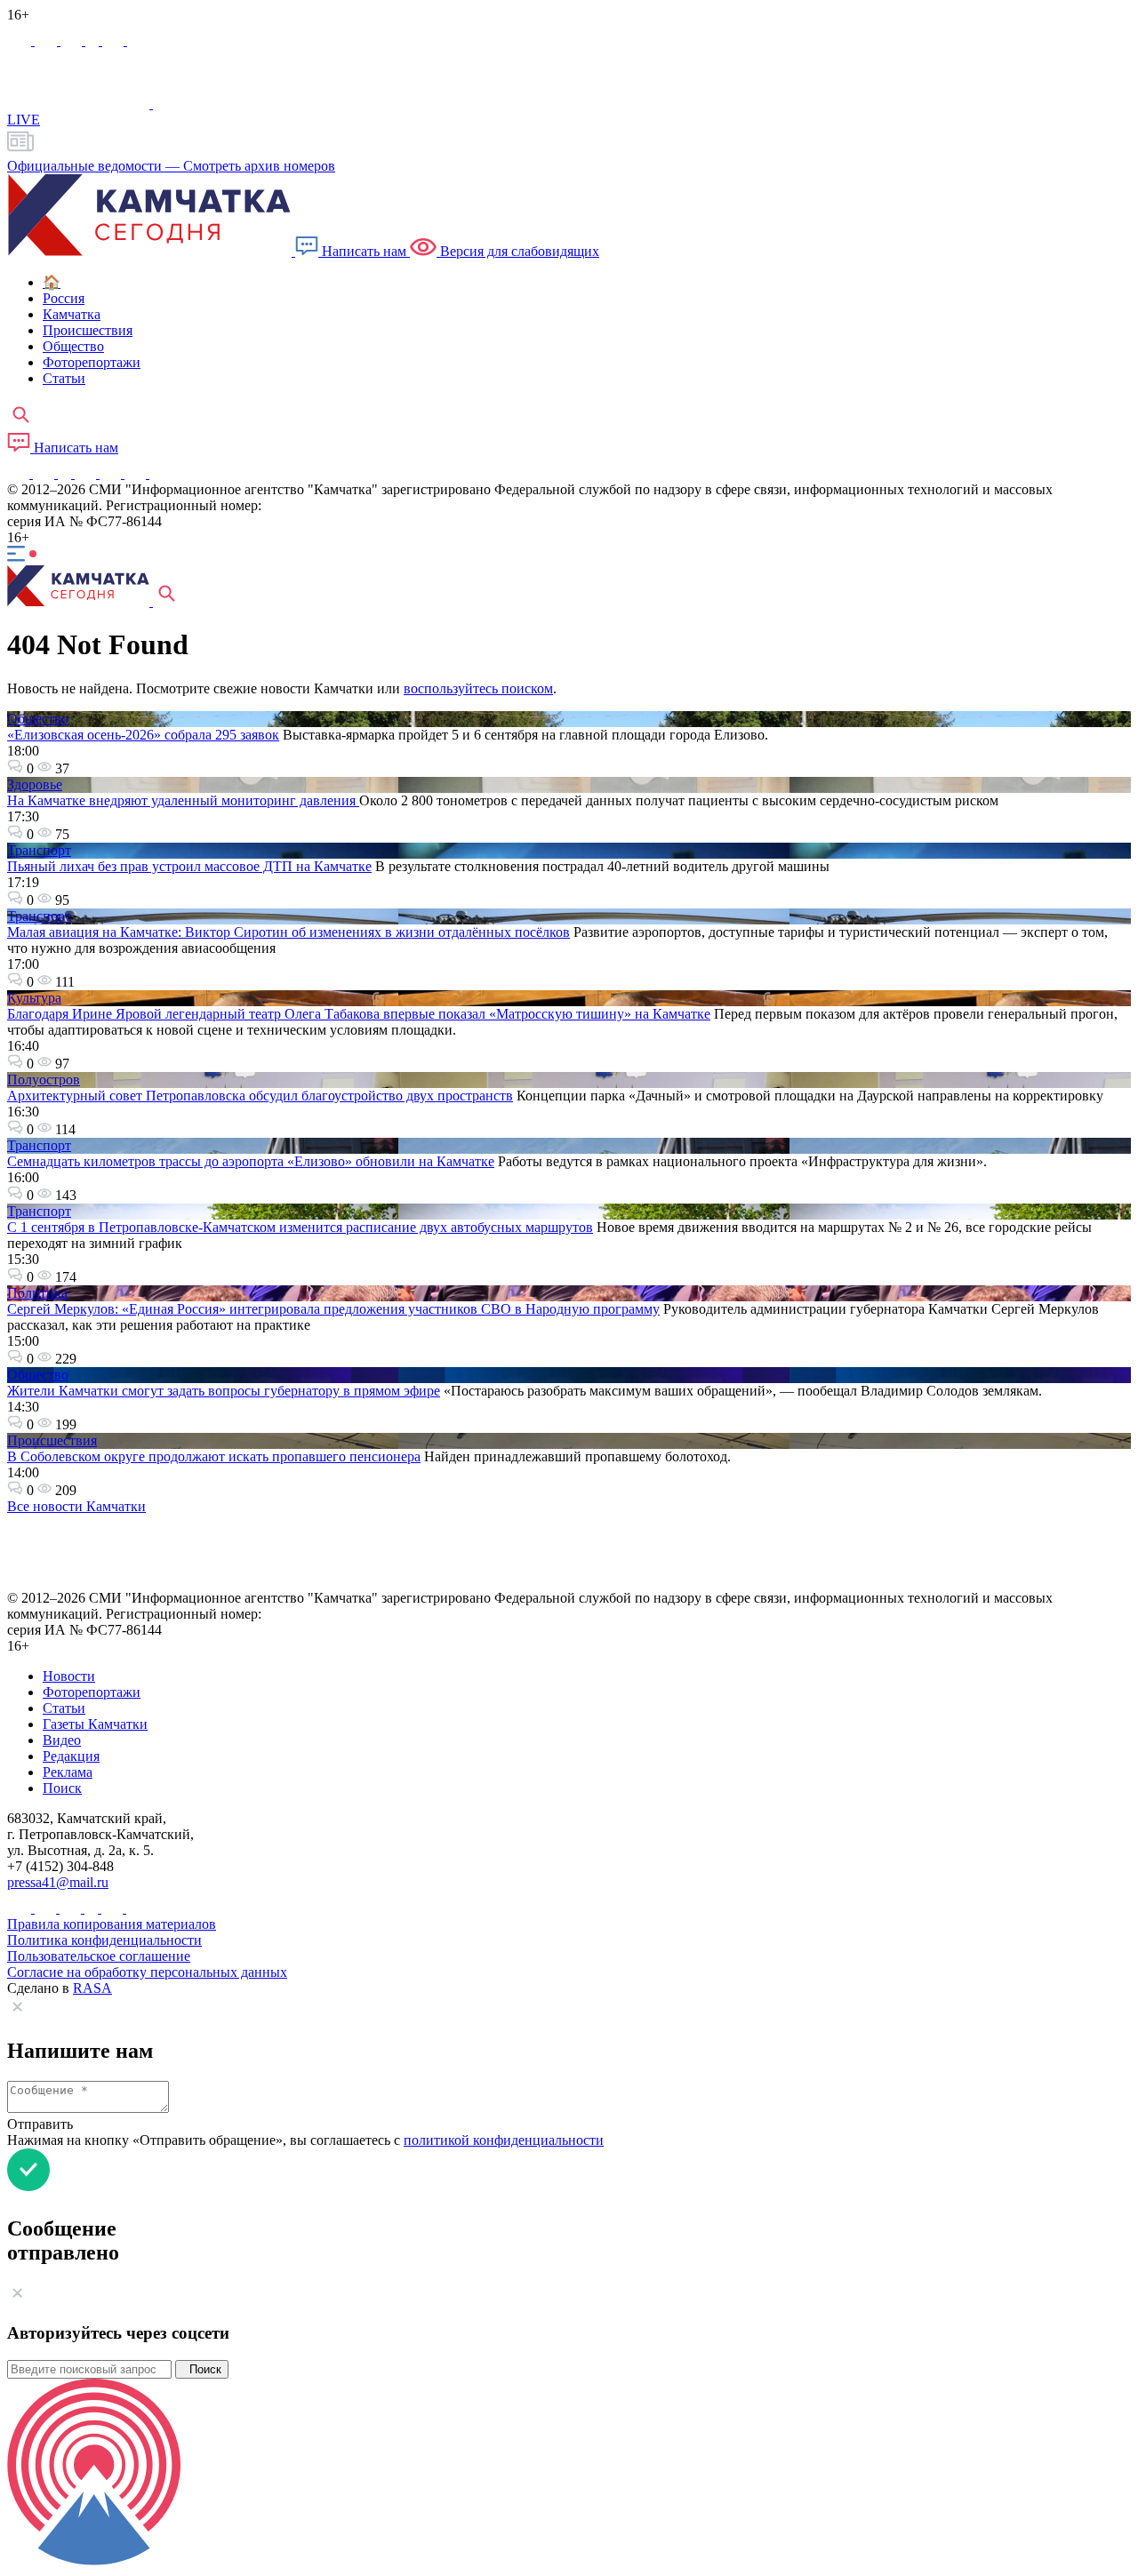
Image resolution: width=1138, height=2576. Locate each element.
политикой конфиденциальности (504, 2140)
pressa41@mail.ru (58, 1882)
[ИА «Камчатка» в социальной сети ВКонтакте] (73, 40)
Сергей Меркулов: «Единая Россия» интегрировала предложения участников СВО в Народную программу (333, 1309)
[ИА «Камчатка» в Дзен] (138, 40)
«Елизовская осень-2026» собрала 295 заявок (143, 735)
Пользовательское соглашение (99, 1956)
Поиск (202, 2369)
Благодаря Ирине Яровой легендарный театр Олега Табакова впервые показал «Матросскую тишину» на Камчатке (359, 1014)
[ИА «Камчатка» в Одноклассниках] (94, 40)
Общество (38, 719)
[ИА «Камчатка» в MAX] (21, 40)
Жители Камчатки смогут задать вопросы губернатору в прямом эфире (224, 1391)
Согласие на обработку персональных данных (147, 1972)
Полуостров (44, 1080)
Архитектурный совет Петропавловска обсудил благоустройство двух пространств (260, 1096)
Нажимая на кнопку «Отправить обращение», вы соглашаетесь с (305, 2140)
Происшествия (52, 1440)
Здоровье (35, 784)
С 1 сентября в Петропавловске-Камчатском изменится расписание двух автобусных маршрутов (300, 1227)
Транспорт (39, 850)
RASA (92, 1988)
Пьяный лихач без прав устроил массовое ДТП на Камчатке (189, 866)
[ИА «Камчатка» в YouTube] (87, 473)
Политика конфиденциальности (104, 1940)
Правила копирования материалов (112, 1924)
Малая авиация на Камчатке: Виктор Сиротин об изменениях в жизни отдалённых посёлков (289, 932)
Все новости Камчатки (76, 1506)
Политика (37, 1293)
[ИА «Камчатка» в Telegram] (48, 40)
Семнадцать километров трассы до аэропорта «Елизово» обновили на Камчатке (251, 1161)
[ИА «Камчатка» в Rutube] (115, 40)
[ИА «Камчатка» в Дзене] (137, 473)
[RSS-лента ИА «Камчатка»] (158, 473)
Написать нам (364, 251)
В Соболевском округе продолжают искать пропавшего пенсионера (214, 1456)
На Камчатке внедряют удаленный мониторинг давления (183, 800)
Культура (34, 998)
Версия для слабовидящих (518, 251)
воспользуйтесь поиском (478, 688)
